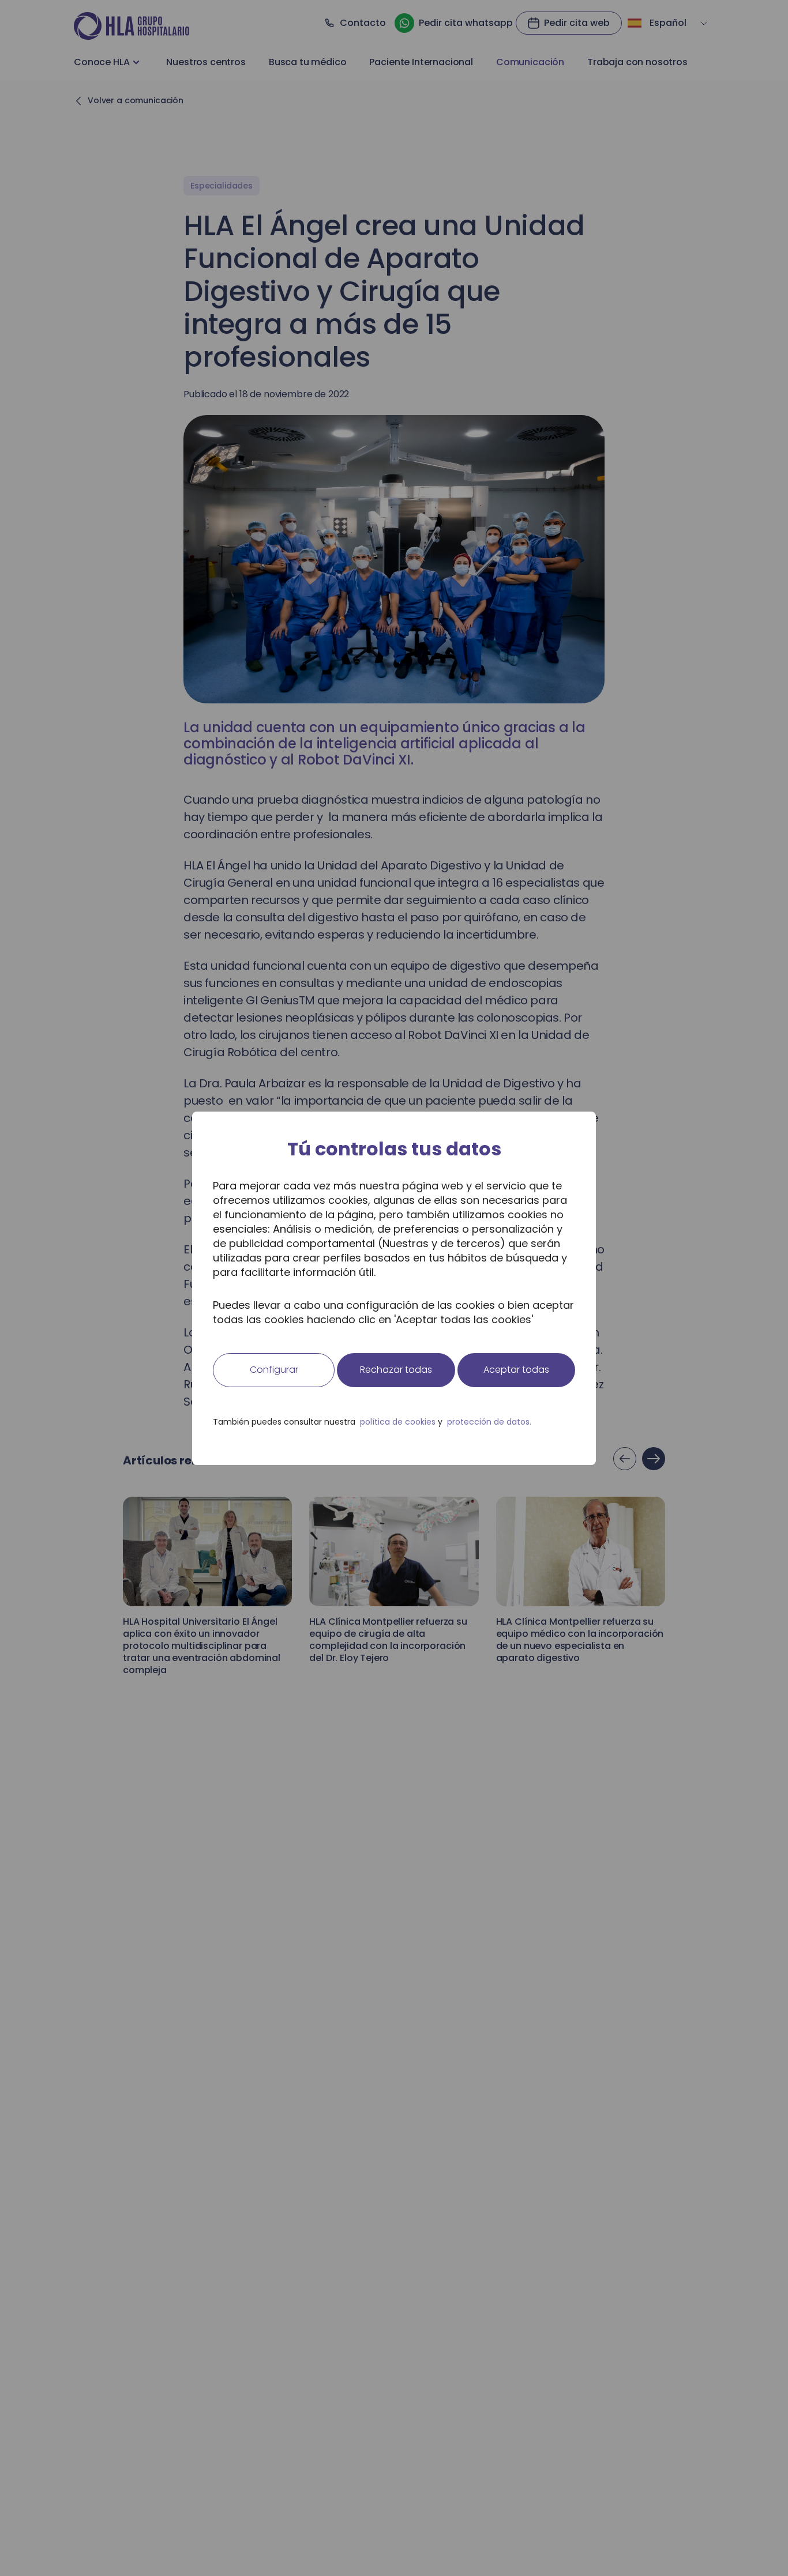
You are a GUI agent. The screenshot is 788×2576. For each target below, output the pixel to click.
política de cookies (398, 1422)
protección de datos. (489, 1422)
